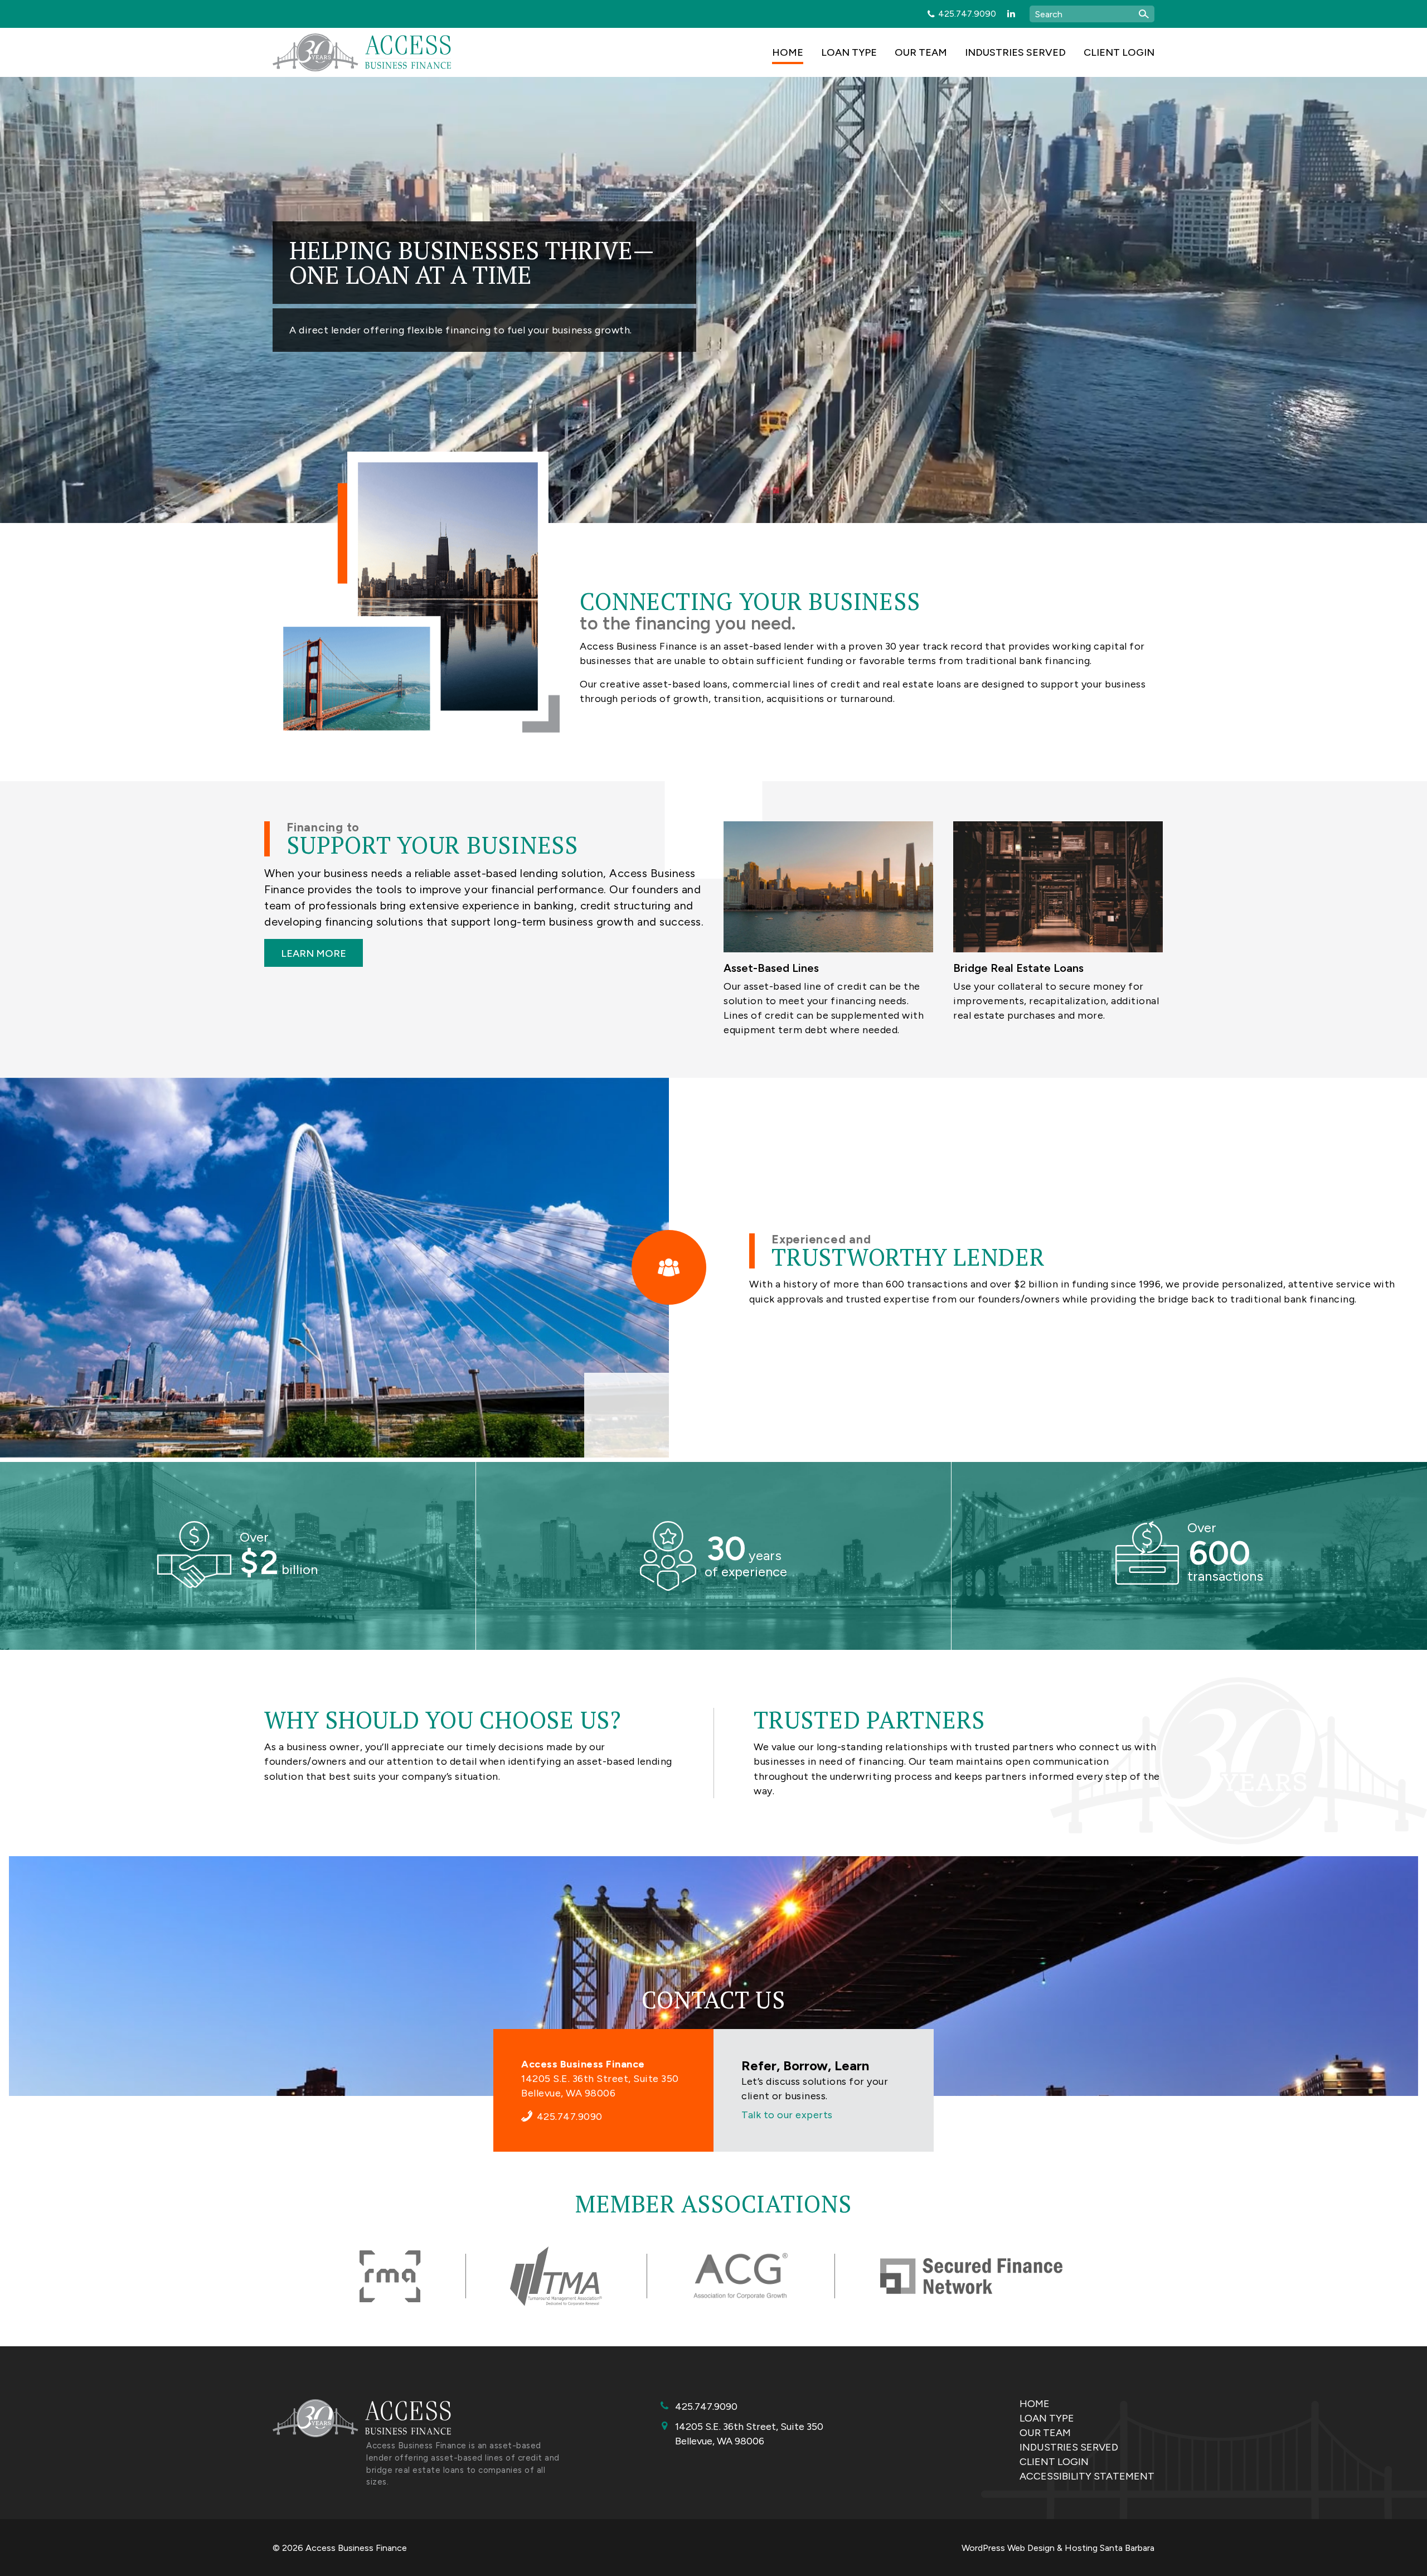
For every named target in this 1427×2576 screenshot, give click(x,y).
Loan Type (849, 52)
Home (788, 52)
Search (1144, 14)
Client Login (1119, 52)
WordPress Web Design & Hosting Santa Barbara (1058, 2548)
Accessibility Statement (1087, 2476)
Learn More (314, 953)
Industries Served (1015, 52)
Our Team (921, 52)
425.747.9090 (967, 14)
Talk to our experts (787, 2115)
